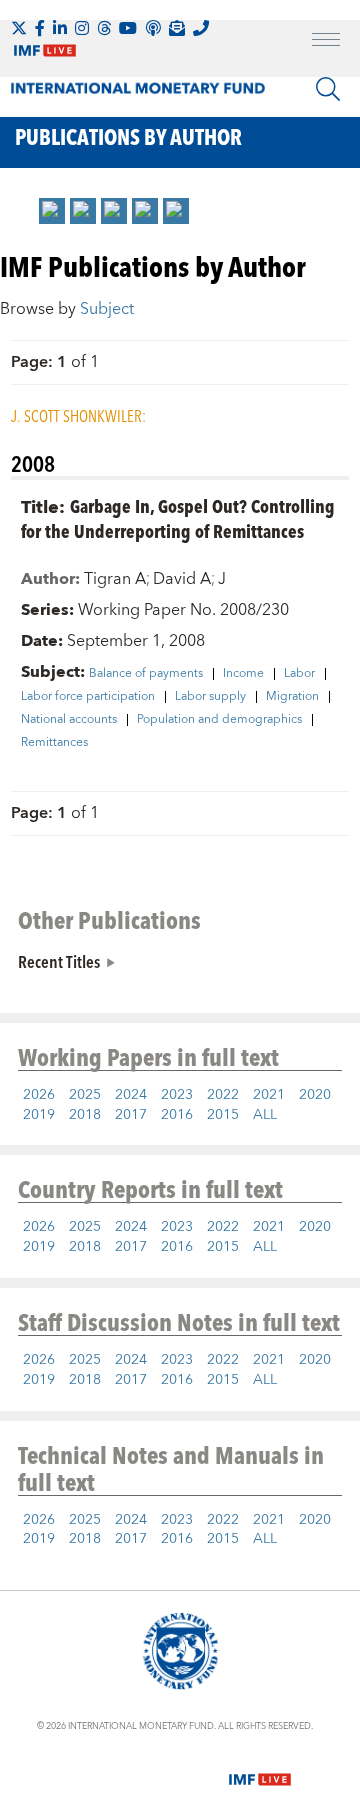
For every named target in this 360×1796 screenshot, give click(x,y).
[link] (52, 211)
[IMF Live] (260, 1767)
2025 (85, 1095)
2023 (177, 1095)
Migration (292, 697)
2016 (177, 1115)
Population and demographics (219, 720)
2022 (223, 1095)
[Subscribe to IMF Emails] (177, 28)
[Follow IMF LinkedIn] (60, 28)
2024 (131, 1095)
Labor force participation (88, 697)
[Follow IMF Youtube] (128, 28)
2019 (39, 1115)
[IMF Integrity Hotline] (201, 28)
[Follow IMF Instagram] (82, 28)
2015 (223, 1115)
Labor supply (210, 697)
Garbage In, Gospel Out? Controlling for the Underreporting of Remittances (178, 518)
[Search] (328, 89)
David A (182, 579)
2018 (85, 1115)
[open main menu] (326, 42)
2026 (39, 1095)
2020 (315, 1095)
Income (243, 674)
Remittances (54, 743)
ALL (265, 1115)
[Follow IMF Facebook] (40, 28)
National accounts (69, 720)
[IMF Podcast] (153, 28)
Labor (299, 674)
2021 (269, 1095)
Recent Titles (59, 961)
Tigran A (115, 579)
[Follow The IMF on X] (19, 28)
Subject (107, 309)
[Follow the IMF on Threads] (104, 28)
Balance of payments (146, 674)
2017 (131, 1115)
